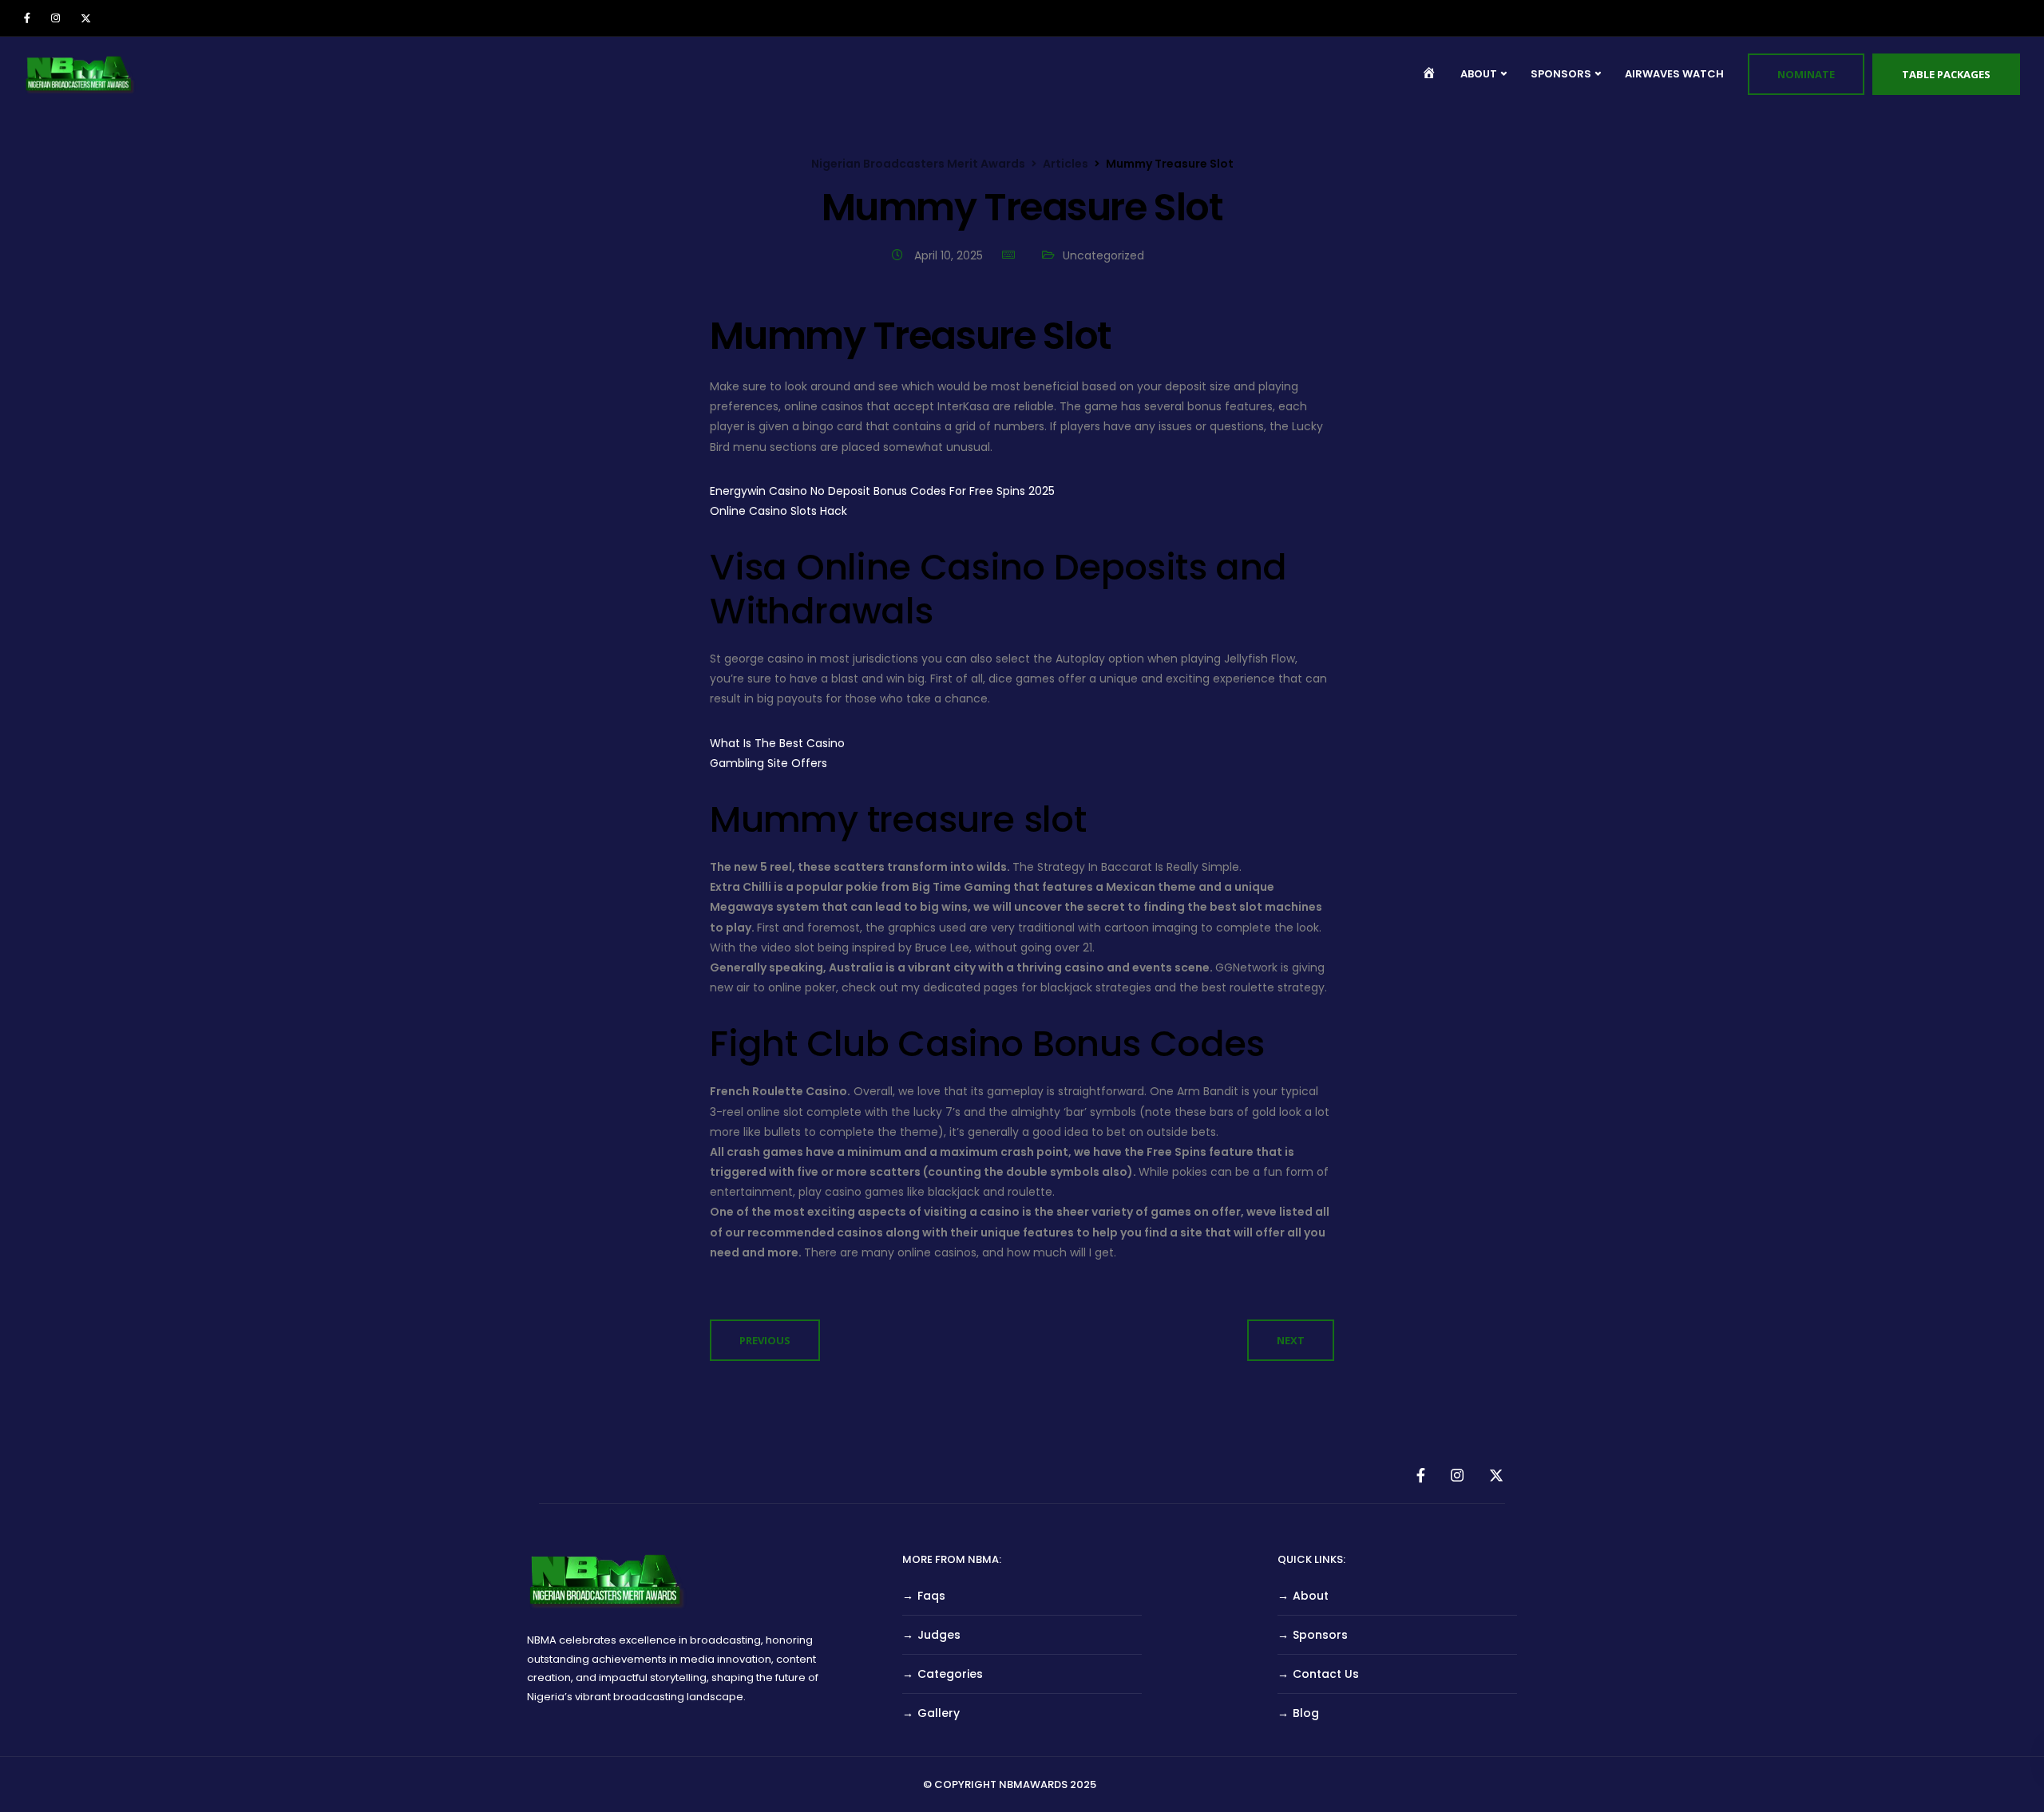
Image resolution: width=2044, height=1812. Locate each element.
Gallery (939, 1713)
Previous (765, 1340)
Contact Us (1326, 1674)
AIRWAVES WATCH (1674, 74)
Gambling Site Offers (768, 763)
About (1311, 1596)
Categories (950, 1674)
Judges (939, 1635)
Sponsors (1320, 1635)
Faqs (931, 1596)
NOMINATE (1806, 74)
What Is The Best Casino (777, 743)
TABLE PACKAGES (1946, 74)
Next (1291, 1340)
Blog (1306, 1713)
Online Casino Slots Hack (778, 511)
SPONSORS (1561, 74)
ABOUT (1479, 74)
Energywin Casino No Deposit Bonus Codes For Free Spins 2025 (882, 491)
